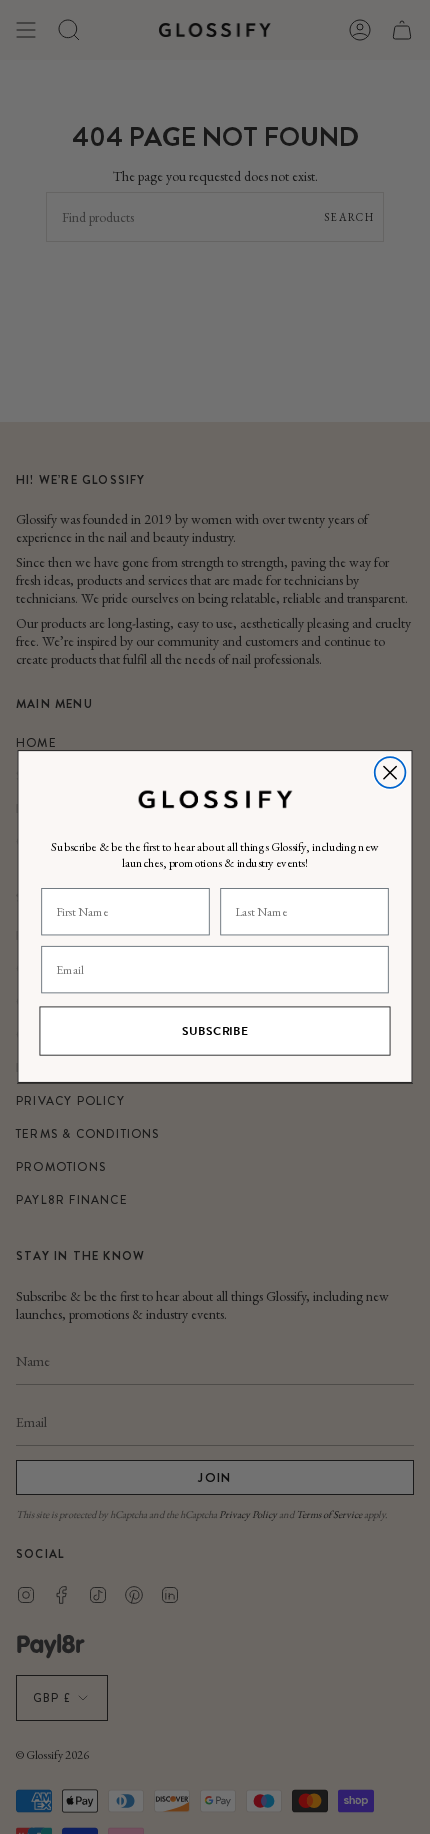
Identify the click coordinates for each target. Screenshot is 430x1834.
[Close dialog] (390, 773)
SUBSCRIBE (215, 1031)
